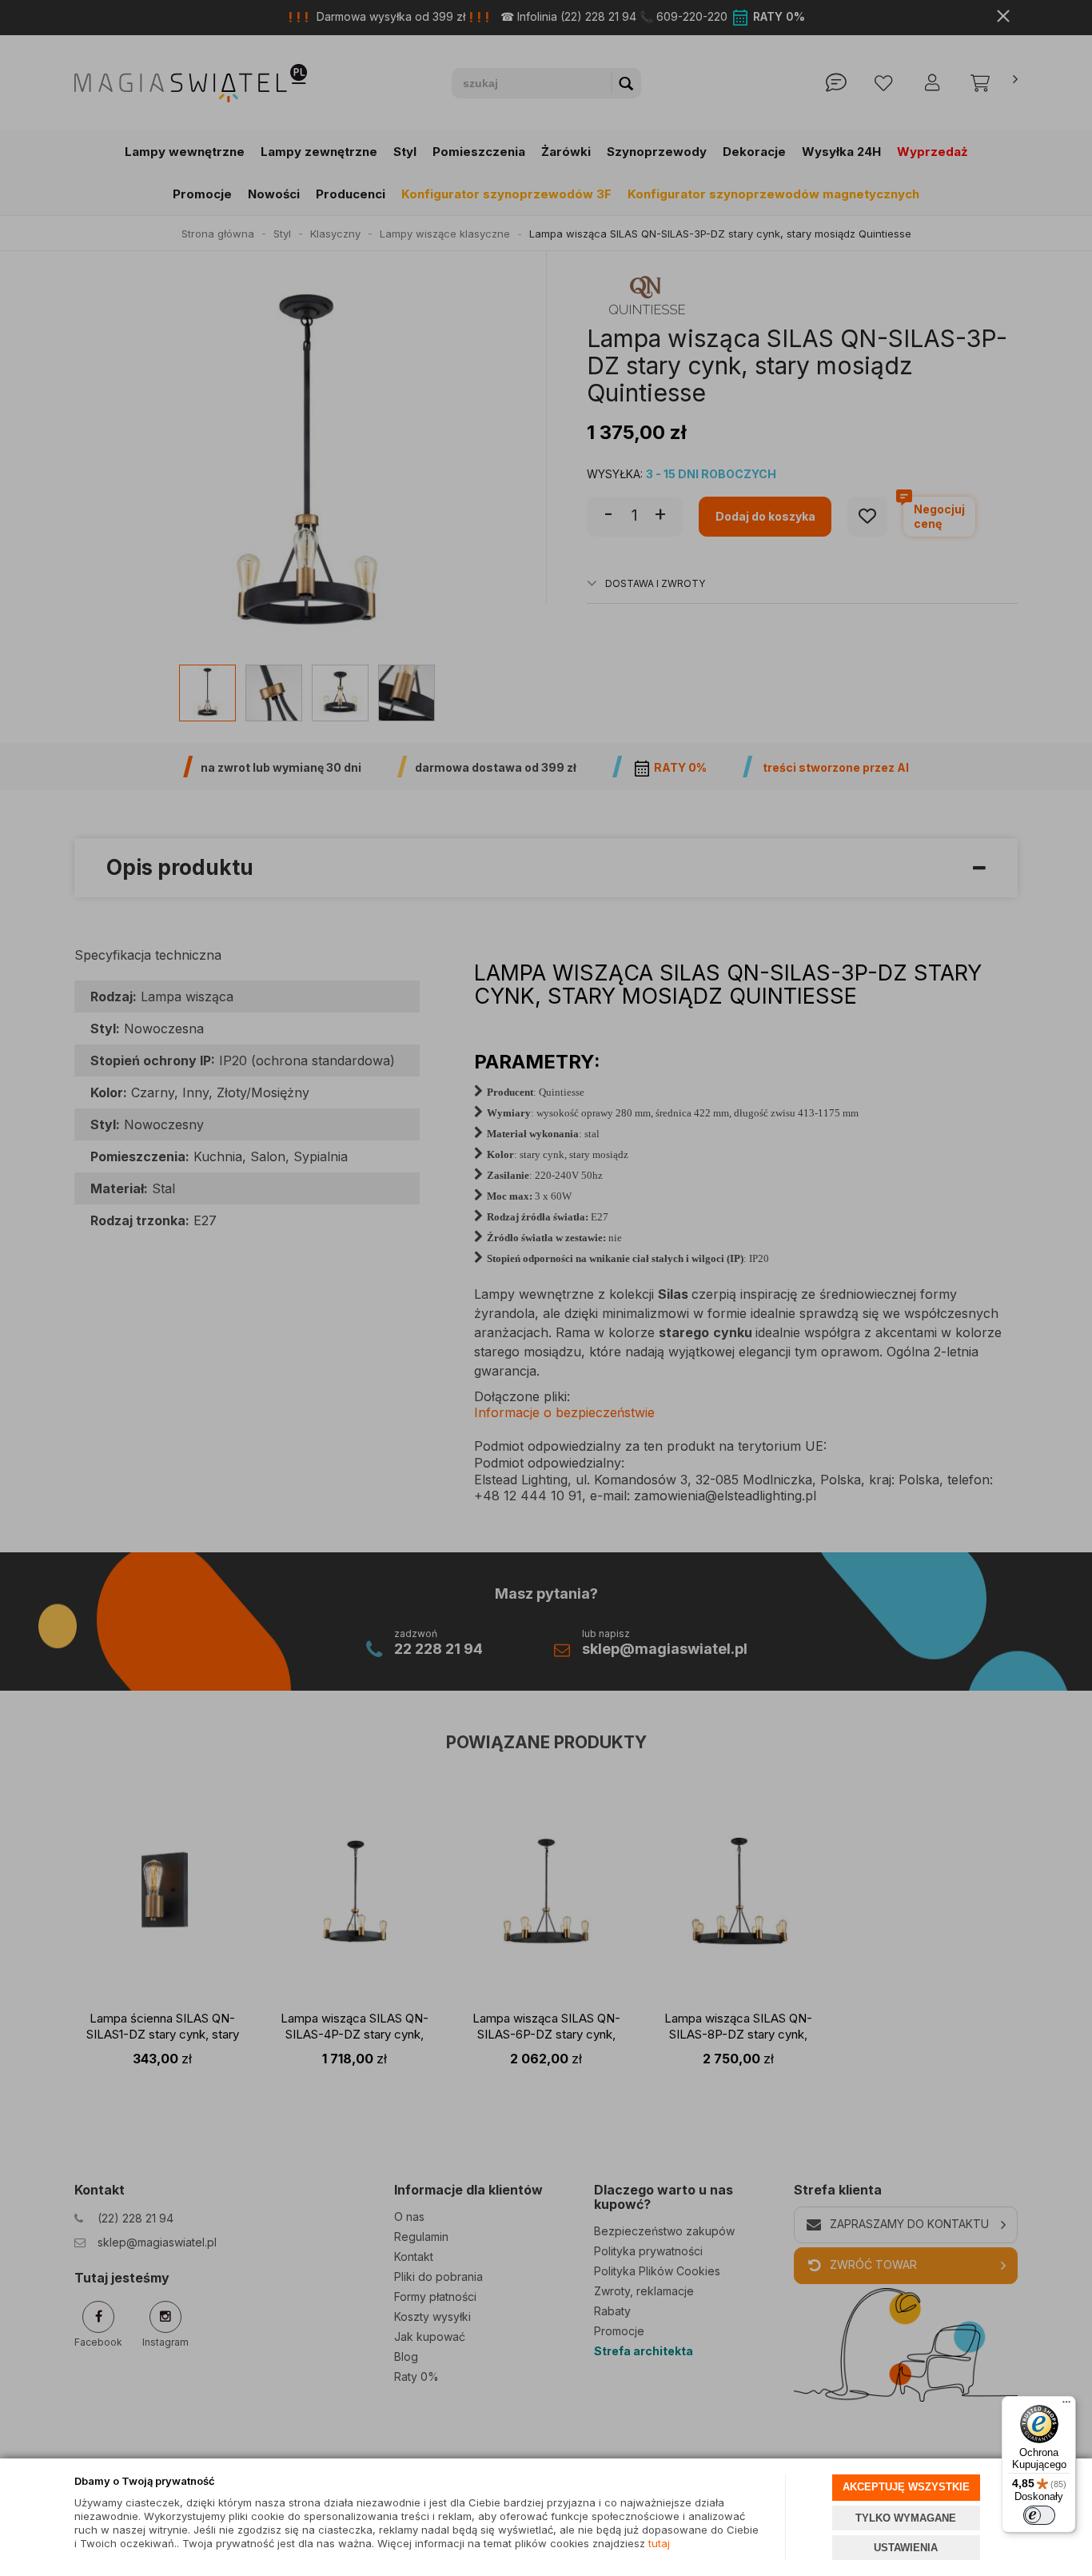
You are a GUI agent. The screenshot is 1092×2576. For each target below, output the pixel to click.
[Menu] (1066, 2406)
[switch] (1039, 2515)
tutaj (658, 2543)
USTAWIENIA (906, 2548)
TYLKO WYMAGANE (906, 2518)
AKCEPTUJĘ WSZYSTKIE (906, 2487)
